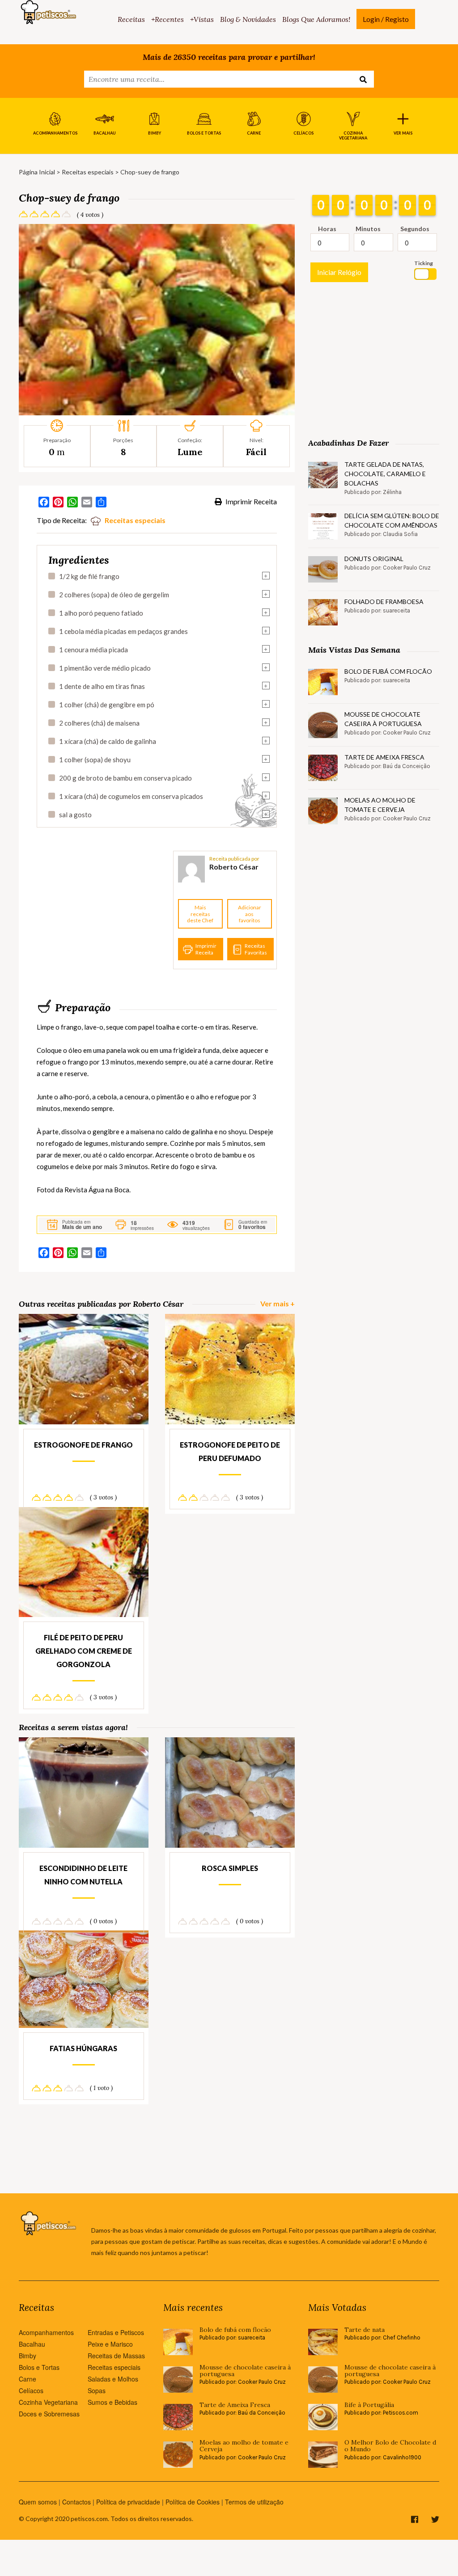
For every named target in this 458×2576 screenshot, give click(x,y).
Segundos (415, 229)
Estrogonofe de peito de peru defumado (230, 1451)
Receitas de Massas (116, 2356)
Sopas (97, 2390)
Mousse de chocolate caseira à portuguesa (383, 719)
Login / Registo (386, 19)
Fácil (256, 452)
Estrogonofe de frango (83, 1445)
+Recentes (168, 19)
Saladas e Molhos (113, 2379)
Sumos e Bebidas (112, 2402)
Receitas (131, 19)
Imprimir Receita (250, 501)
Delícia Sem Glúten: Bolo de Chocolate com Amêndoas (392, 520)
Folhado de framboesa (384, 602)
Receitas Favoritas (256, 949)
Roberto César (234, 867)
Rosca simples (230, 1868)
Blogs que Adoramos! (316, 19)
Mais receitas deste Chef (200, 914)
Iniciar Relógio (339, 272)
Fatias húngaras (83, 2048)
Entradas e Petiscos (116, 2332)
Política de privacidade (128, 2502)
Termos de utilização (254, 2502)
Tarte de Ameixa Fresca (384, 757)
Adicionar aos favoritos (250, 914)
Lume (190, 452)
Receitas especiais (88, 172)
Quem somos (38, 2502)
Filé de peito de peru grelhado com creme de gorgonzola (84, 1651)
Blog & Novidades (248, 19)
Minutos (368, 229)
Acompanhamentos (46, 2332)
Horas (327, 229)
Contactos (76, 2502)
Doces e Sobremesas (49, 2414)
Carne (28, 2379)
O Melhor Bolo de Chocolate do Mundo (390, 2446)
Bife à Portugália (369, 2405)
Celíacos (31, 2390)
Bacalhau (32, 2344)
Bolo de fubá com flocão (388, 671)
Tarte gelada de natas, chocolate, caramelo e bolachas (385, 474)
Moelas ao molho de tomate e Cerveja (380, 805)
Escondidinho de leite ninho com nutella (83, 1875)
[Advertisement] (104, 910)
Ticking (424, 263)
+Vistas (202, 19)
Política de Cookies (193, 2502)
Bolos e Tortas (39, 2367)
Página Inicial (37, 172)
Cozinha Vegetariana (48, 2402)
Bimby (28, 2356)
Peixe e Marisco (110, 2344)
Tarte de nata (365, 2330)
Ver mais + (278, 1303)
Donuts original (374, 559)
